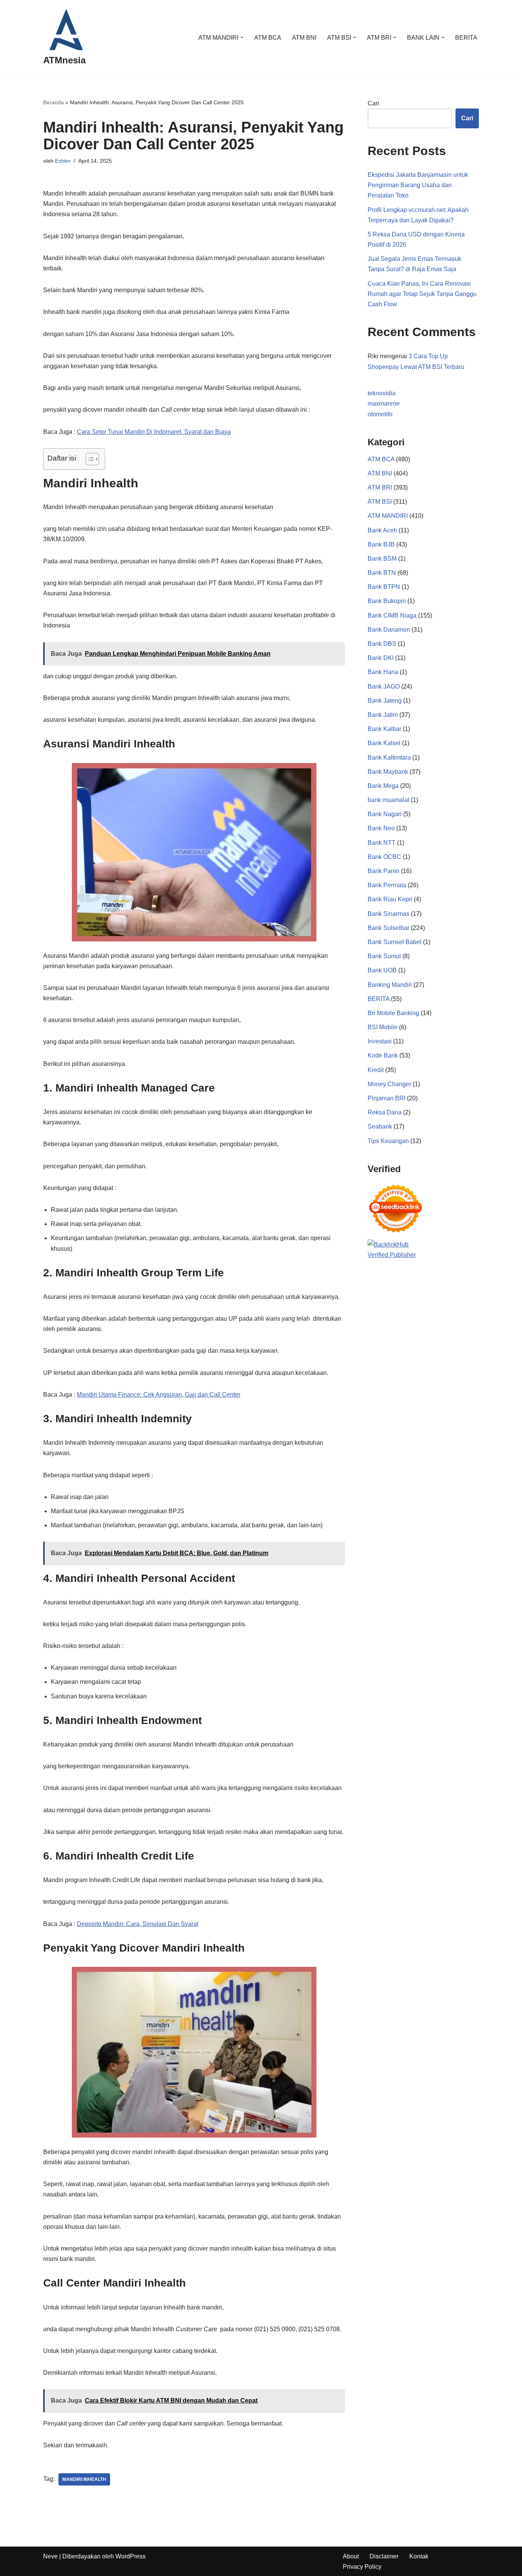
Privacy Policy (362, 2567)
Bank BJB (381, 544)
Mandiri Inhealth (84, 2479)
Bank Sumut (384, 956)
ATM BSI (380, 502)
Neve (50, 2556)
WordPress (130, 2556)
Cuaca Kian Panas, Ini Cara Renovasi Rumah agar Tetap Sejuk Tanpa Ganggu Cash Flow (422, 294)
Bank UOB (382, 970)
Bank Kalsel (384, 743)
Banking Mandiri (390, 985)
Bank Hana (383, 672)
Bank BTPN (384, 587)
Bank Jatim (383, 715)
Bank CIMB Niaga (392, 615)
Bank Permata (387, 885)
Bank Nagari (385, 814)
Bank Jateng (385, 701)
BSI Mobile (383, 1027)
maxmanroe (384, 403)
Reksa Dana (385, 1112)
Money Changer (389, 1084)
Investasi (380, 1041)
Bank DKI (381, 658)
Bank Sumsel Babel (395, 942)
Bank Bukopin (387, 601)
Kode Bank (383, 1055)
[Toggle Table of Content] (88, 459)
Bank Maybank (388, 772)
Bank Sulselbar (388, 928)
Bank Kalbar (384, 729)
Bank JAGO (384, 686)
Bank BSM (382, 559)
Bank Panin (383, 871)
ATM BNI (304, 38)
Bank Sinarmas (388, 914)
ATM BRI (380, 488)
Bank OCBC (384, 857)
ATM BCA (268, 38)
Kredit (376, 1070)
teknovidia (382, 393)
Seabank (380, 1126)
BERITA (466, 38)
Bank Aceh (382, 530)
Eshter (63, 161)
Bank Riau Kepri (390, 899)
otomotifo (380, 414)
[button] (242, 37)
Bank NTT (382, 843)
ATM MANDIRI (388, 516)
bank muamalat (388, 800)
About (351, 2556)
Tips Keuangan (388, 1141)
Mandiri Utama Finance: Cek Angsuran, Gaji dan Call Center (159, 1395)
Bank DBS (382, 644)
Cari (373, 103)
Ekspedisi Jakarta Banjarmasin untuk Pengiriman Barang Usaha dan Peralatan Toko (418, 185)
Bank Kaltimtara (389, 758)
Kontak (419, 2556)
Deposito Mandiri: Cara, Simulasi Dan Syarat (138, 1924)
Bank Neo (381, 828)
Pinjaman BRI (387, 1098)
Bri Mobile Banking (393, 1013)
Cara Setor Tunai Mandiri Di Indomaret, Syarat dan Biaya (154, 432)
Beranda (53, 102)
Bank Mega (383, 786)
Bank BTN (382, 573)
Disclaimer (384, 2556)
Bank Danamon (389, 630)
